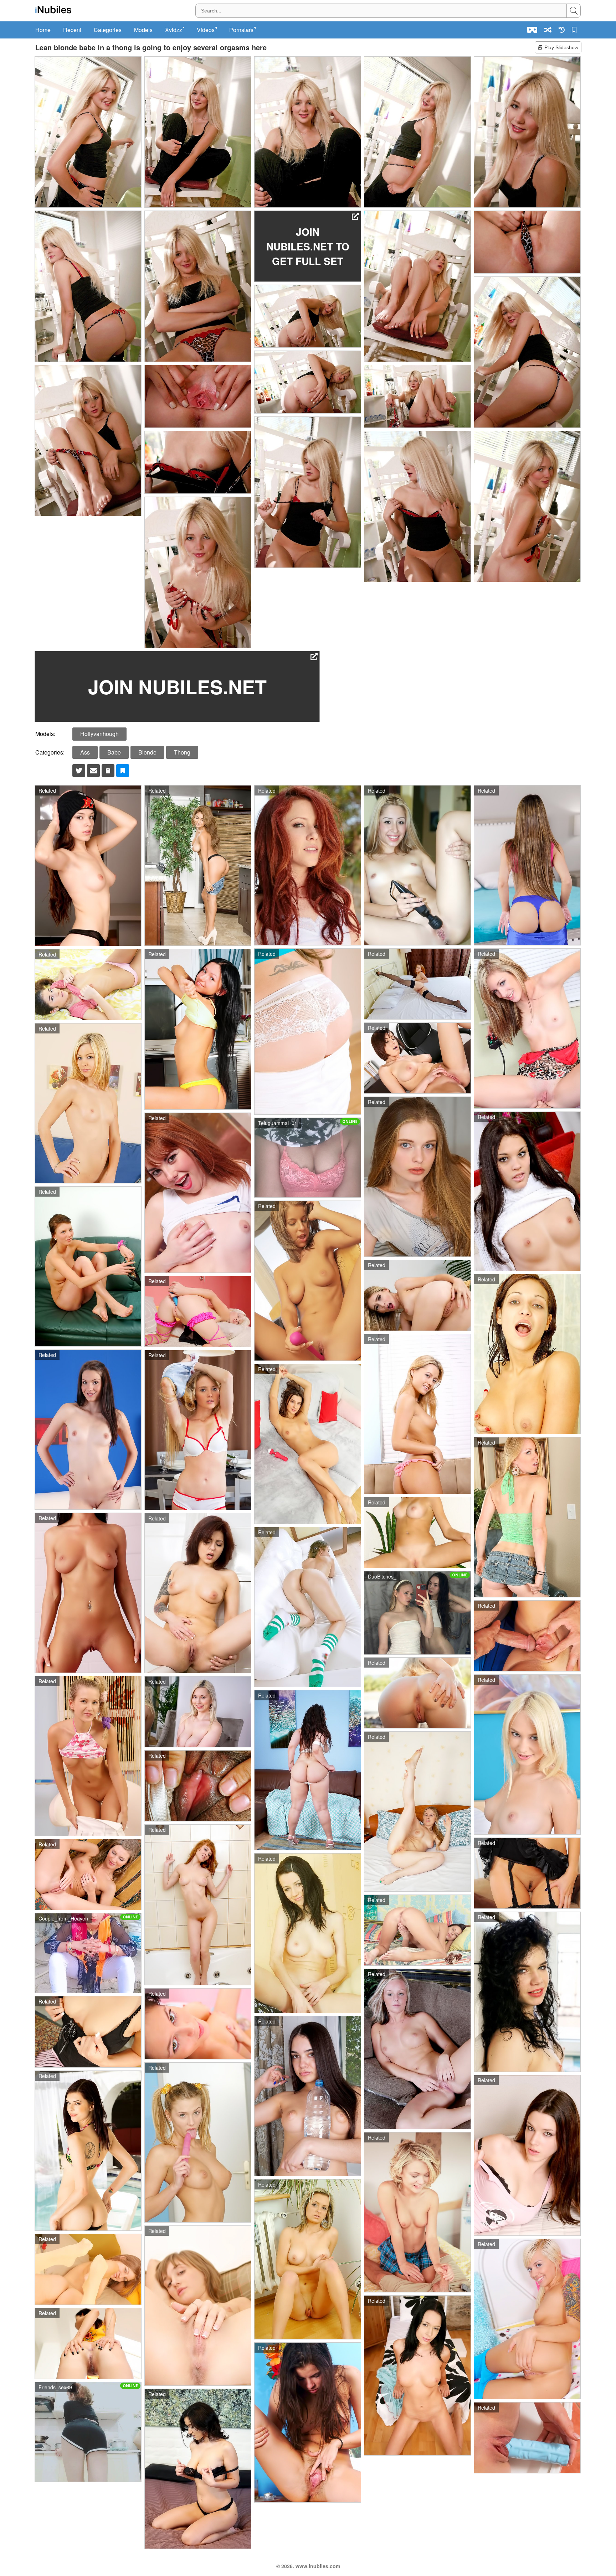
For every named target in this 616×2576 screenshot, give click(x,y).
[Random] (548, 30)
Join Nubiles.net (177, 686)
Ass (85, 752)
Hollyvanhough (99, 734)
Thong (182, 752)
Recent (72, 30)
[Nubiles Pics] (53, 10)
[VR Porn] (532, 30)
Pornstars (241, 30)
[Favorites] (575, 30)
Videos (206, 30)
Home (43, 30)
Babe (114, 752)
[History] (562, 30)
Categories (108, 30)
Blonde (147, 752)
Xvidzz (174, 30)
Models (143, 30)
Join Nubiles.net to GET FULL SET (308, 246)
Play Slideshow (561, 47)
